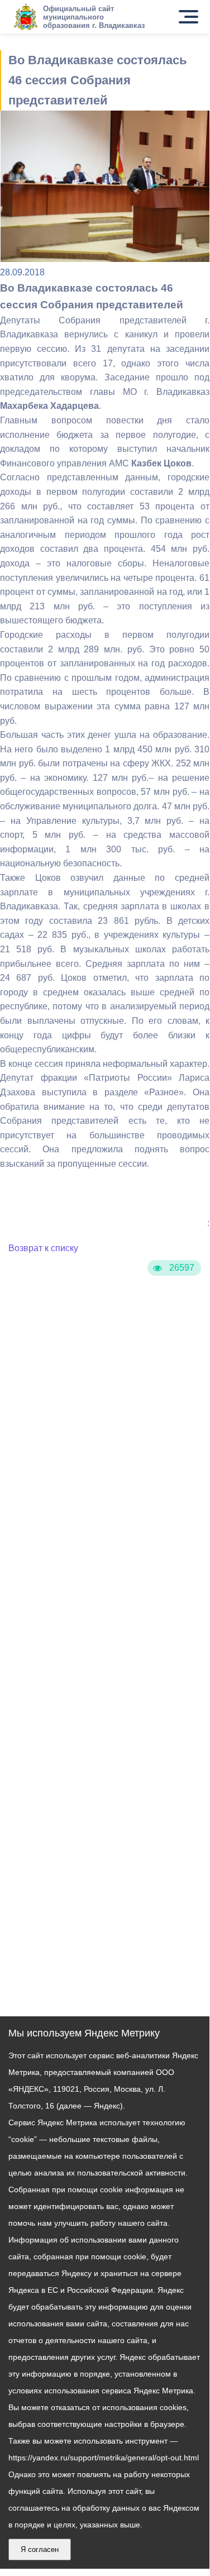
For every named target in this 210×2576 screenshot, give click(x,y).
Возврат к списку (43, 1248)
